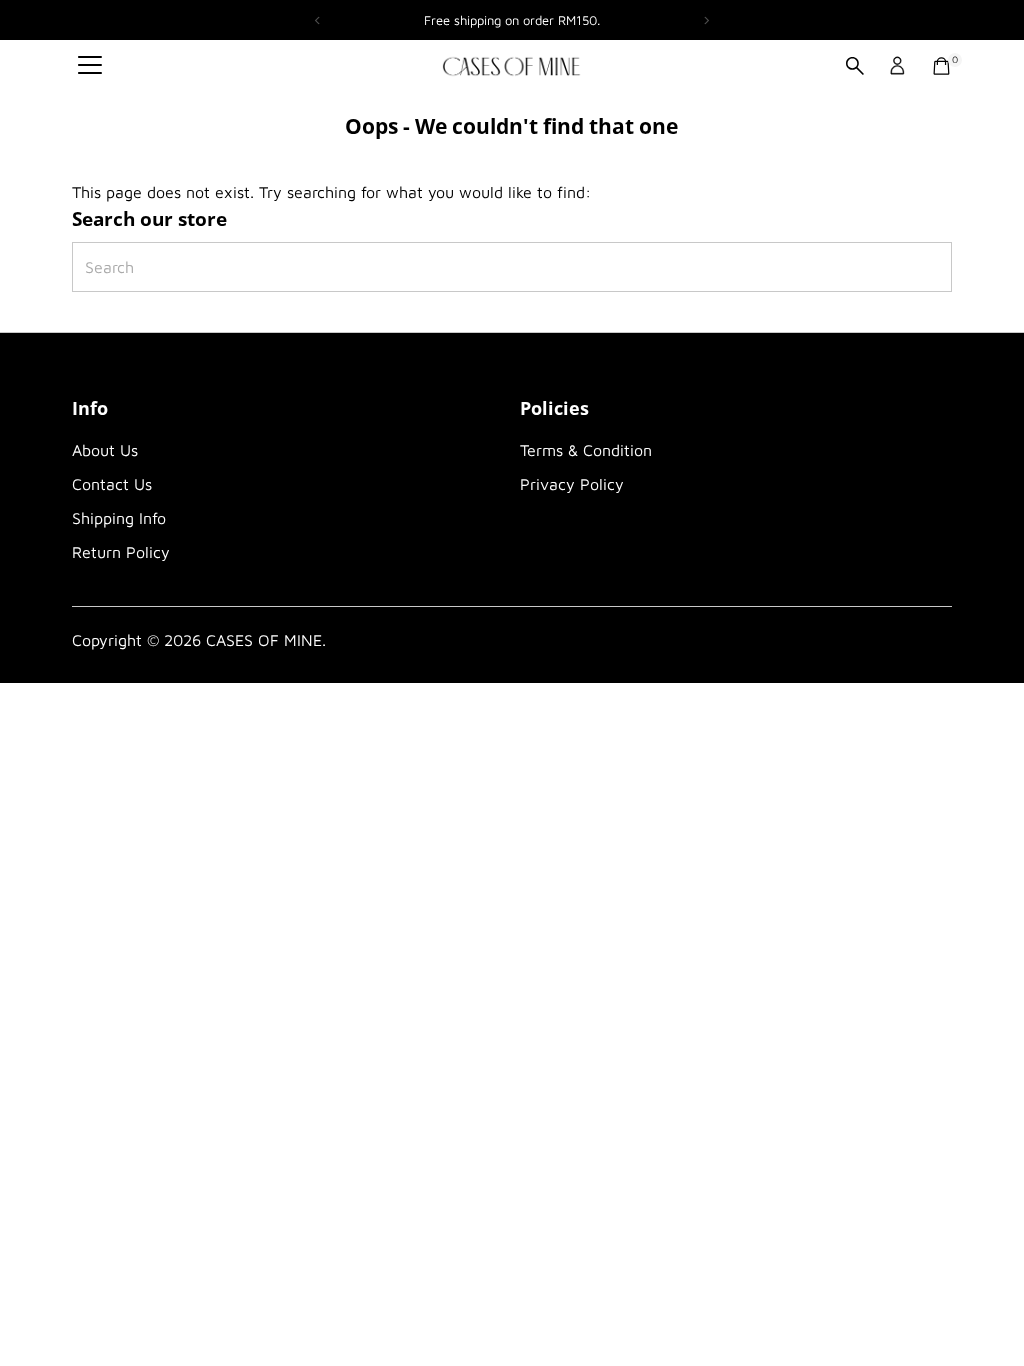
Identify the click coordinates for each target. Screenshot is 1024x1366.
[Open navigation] (90, 66)
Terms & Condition (586, 450)
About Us (105, 450)
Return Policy (121, 552)
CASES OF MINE (264, 640)
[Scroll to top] (984, 1311)
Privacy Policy (572, 484)
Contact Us (112, 484)
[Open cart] (941, 66)
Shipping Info (119, 518)
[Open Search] (855, 66)
